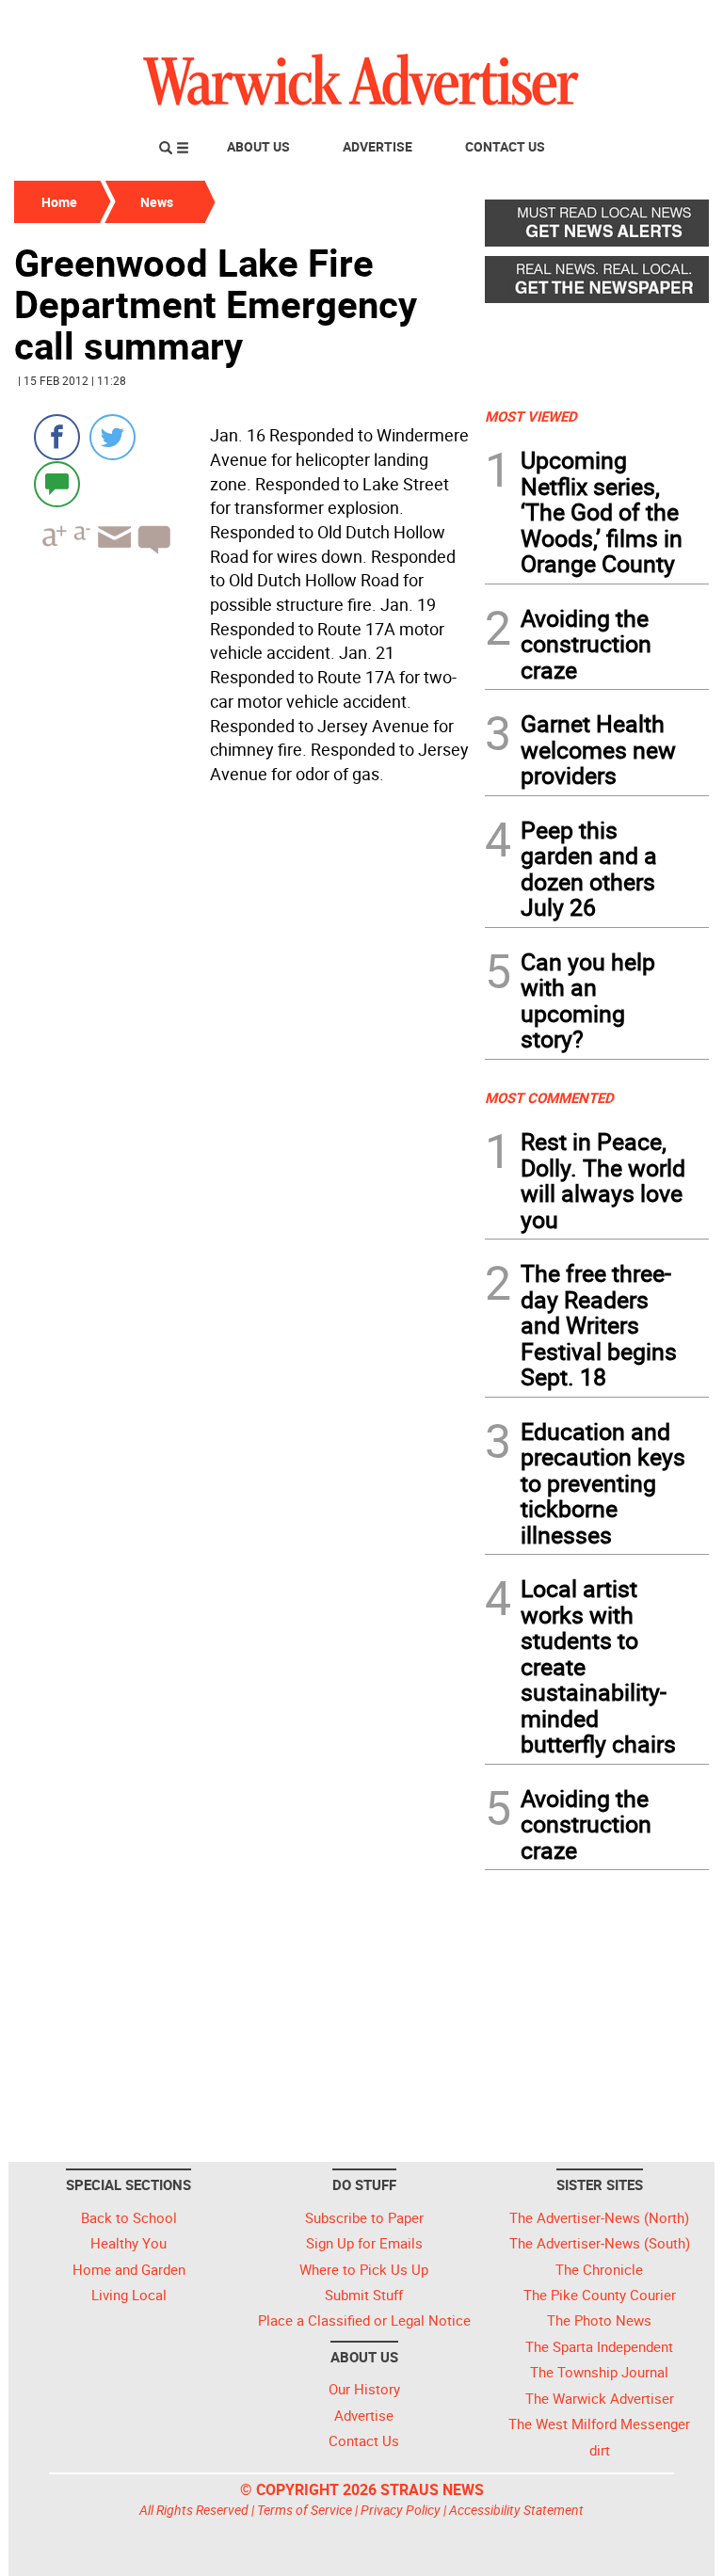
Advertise (378, 146)
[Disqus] (244, 1032)
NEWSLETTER (557, 22)
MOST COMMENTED (549, 1097)
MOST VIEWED (531, 416)
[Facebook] (57, 437)
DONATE (663, 22)
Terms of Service (305, 2510)
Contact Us (505, 146)
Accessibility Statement (516, 2510)
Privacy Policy (401, 2510)
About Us (258, 146)
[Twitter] (112, 437)
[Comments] (57, 483)
